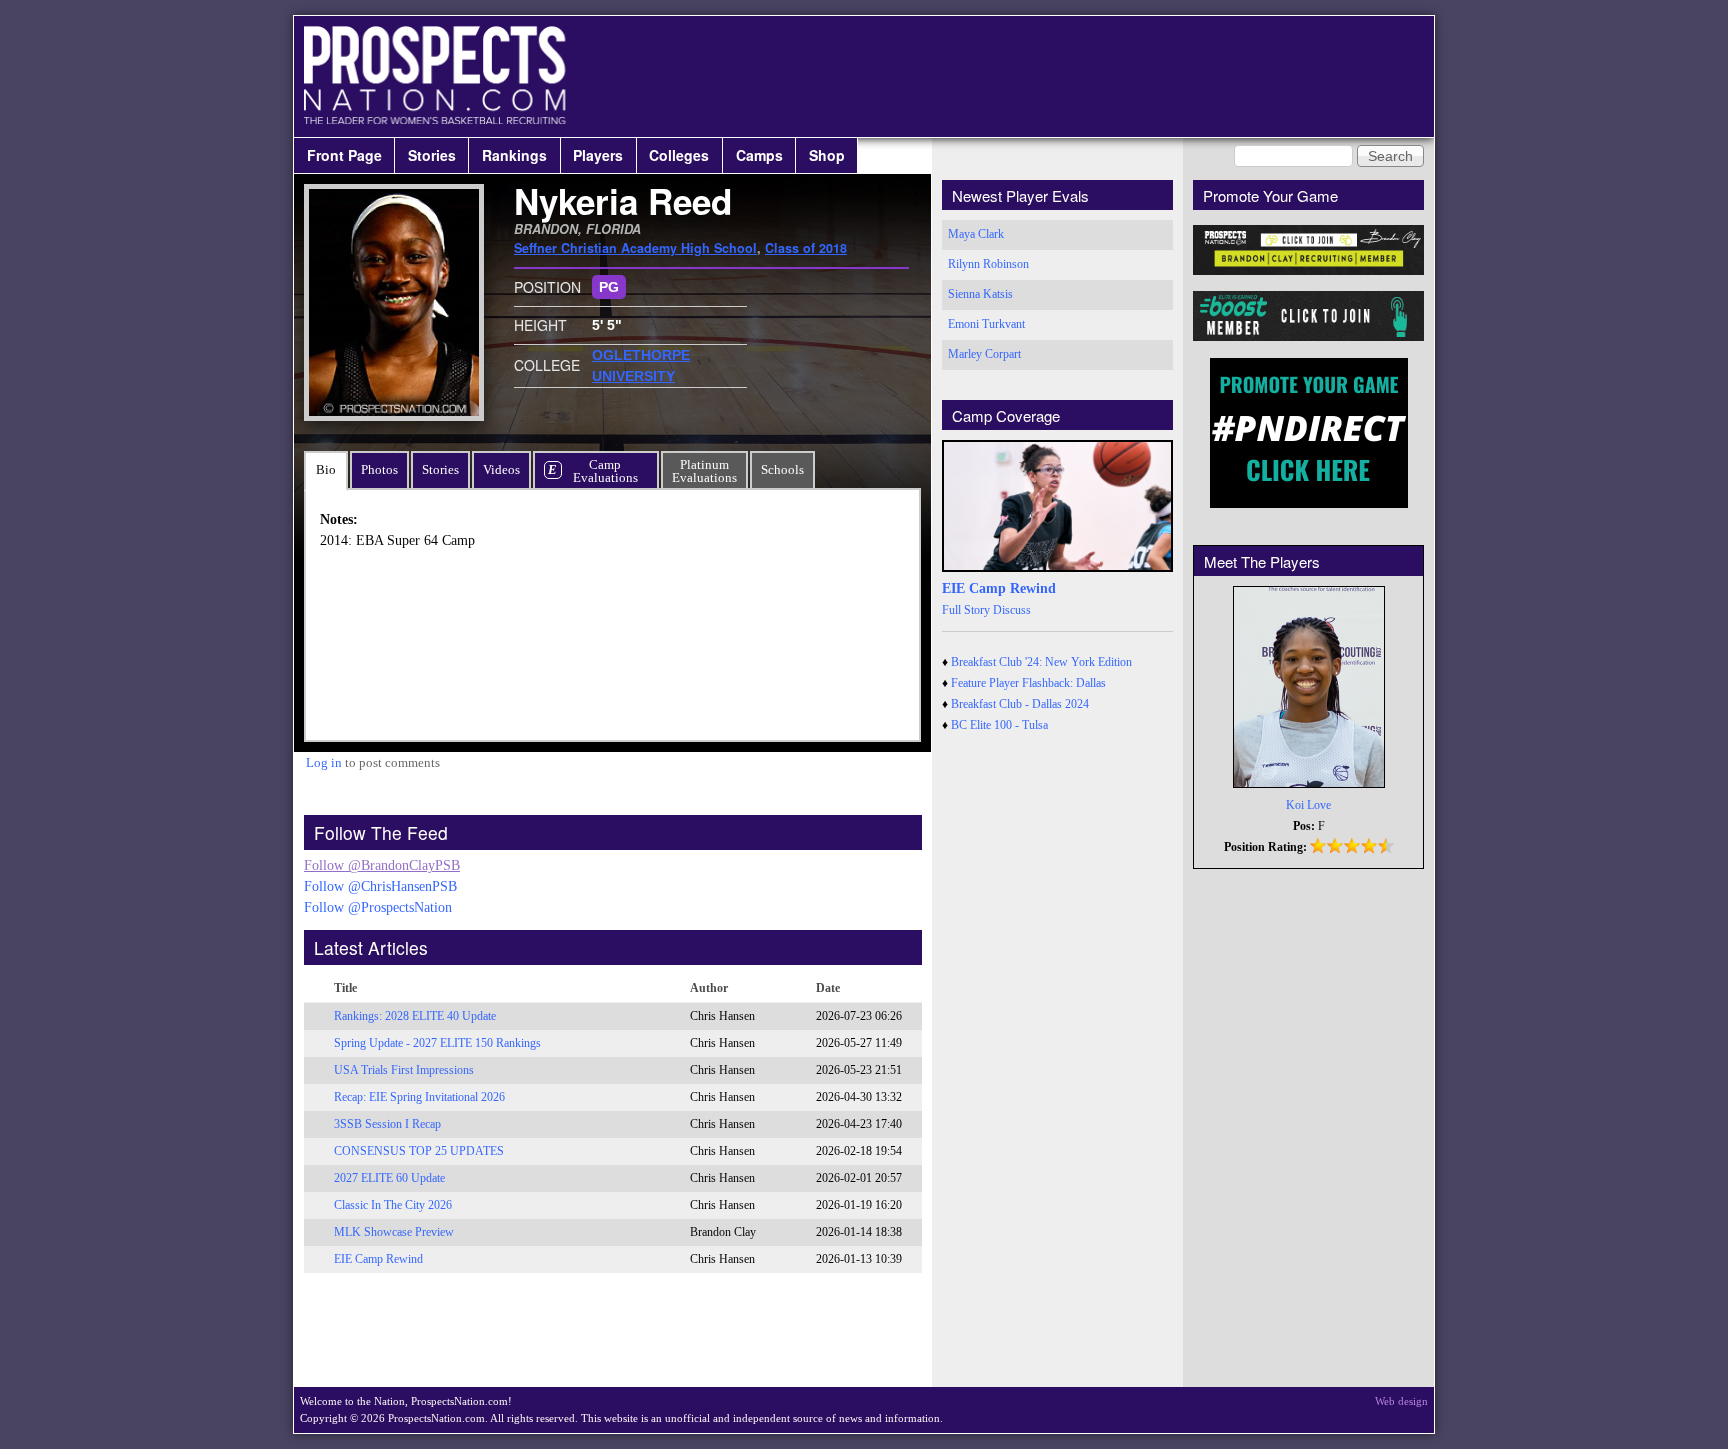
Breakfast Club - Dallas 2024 (1020, 704)
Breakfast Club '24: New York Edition (1041, 662)
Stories (432, 155)
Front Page (344, 155)
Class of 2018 (806, 248)
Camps (759, 155)
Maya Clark (976, 234)
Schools (782, 469)
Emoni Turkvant (986, 324)
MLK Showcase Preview (394, 1232)
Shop (827, 155)
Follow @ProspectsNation (378, 907)
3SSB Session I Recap (387, 1124)
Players (598, 155)
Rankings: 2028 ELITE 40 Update (415, 1016)
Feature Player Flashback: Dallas (1028, 683)
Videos (501, 469)
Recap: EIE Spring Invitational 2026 (419, 1097)
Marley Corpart (984, 354)
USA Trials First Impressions (404, 1070)
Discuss (1012, 610)
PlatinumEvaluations (704, 471)
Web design (1401, 1401)
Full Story (966, 610)
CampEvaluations (605, 471)
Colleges (679, 155)
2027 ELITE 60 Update (389, 1178)
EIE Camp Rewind (378, 1259)
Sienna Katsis (980, 294)
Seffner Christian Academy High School (635, 248)
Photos (379, 469)
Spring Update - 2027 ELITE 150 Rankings (437, 1043)
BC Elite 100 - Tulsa (999, 725)
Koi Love (1308, 805)
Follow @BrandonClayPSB (382, 865)
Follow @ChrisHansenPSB (380, 886)
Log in (324, 762)
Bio (326, 469)
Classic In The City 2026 (393, 1205)
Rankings (514, 155)
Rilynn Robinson (988, 264)
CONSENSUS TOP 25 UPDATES (419, 1151)
